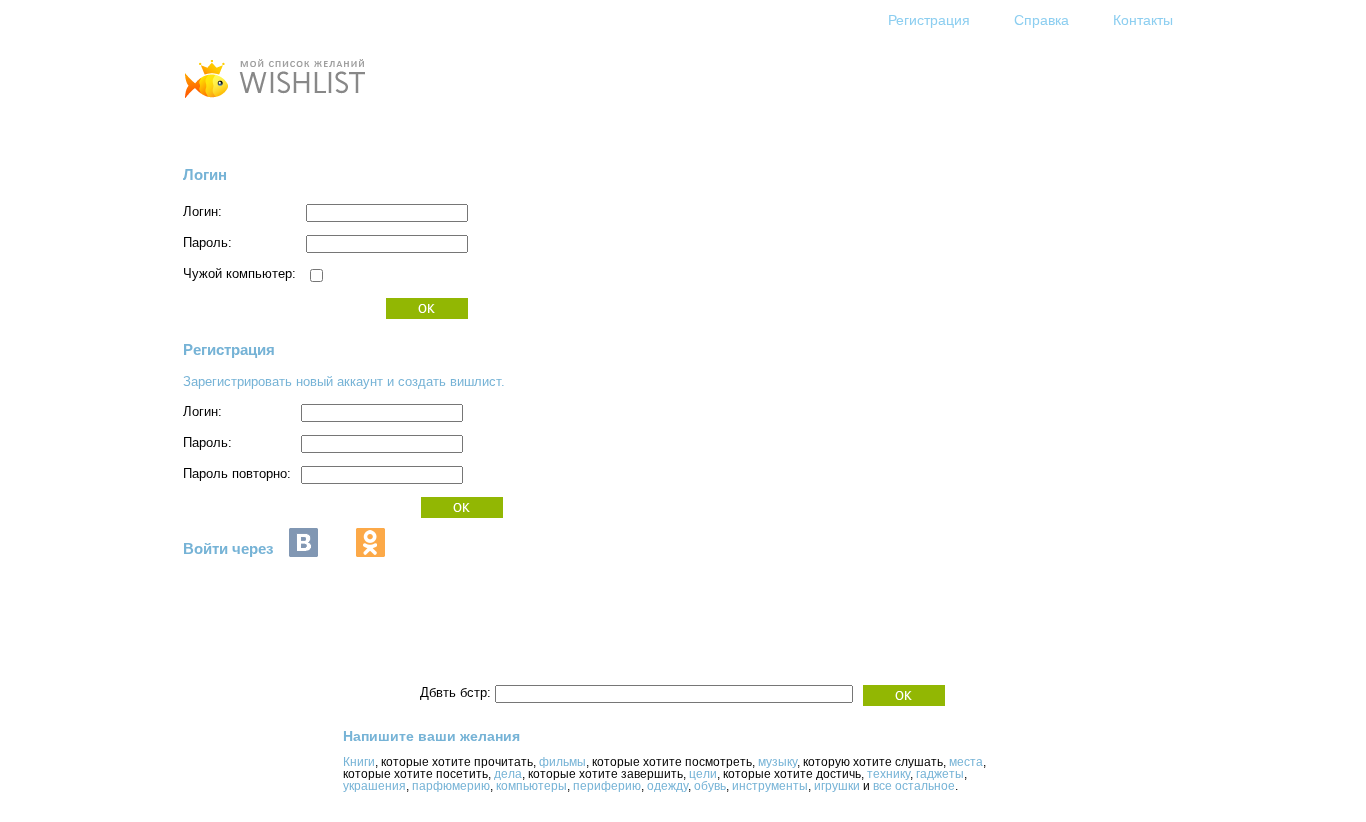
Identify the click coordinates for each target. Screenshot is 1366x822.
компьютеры (531, 786)
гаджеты (940, 774)
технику (888, 774)
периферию (607, 786)
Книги (359, 762)
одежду (667, 786)
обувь (710, 786)
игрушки (837, 786)
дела (508, 774)
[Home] (274, 100)
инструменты (770, 786)
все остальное (914, 786)
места (966, 762)
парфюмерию (451, 786)
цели (703, 774)
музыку (777, 762)
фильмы (562, 762)
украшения (374, 786)
